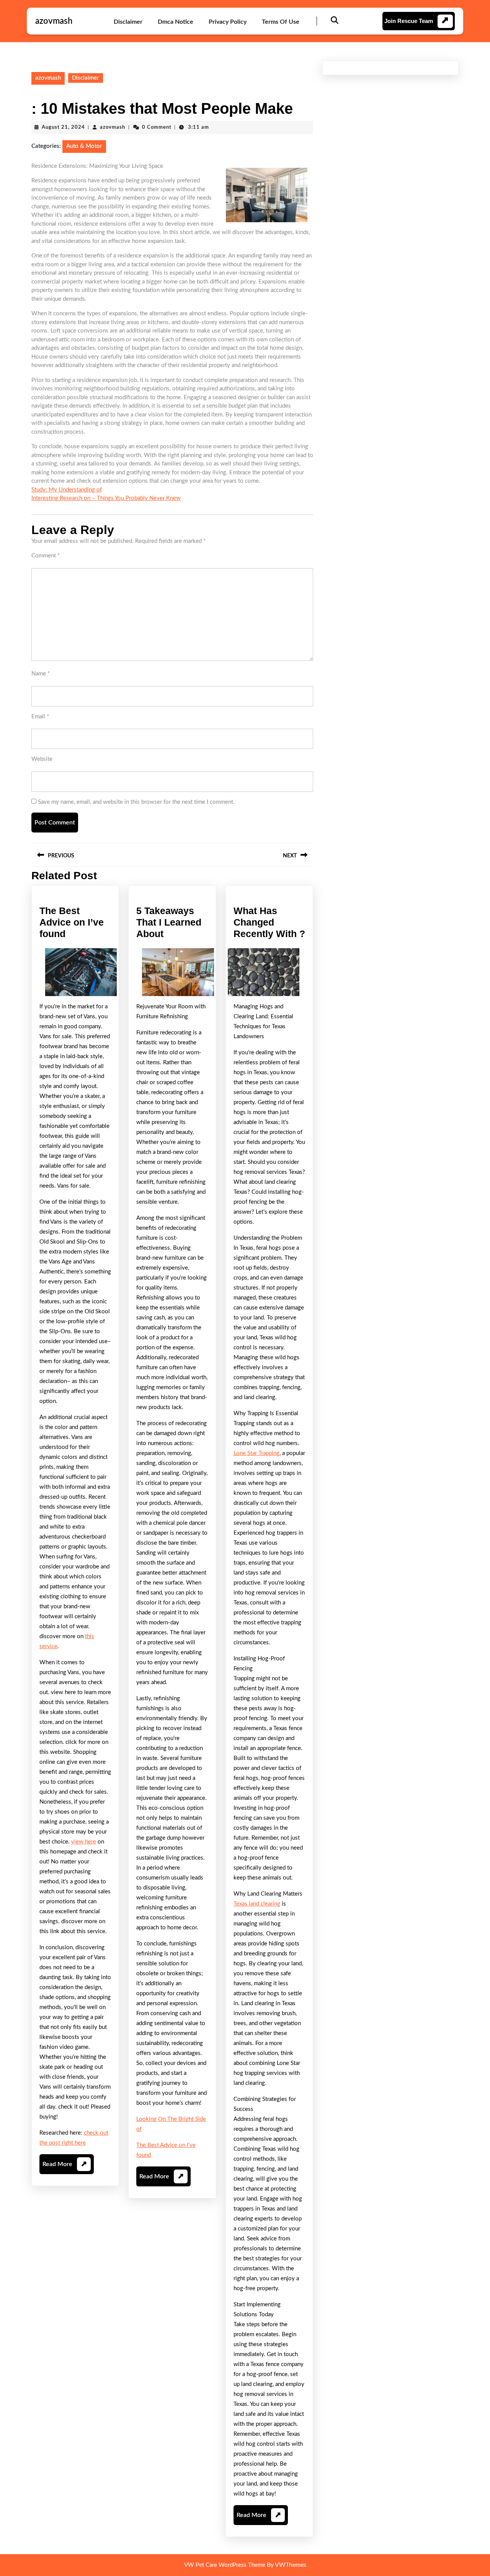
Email (40, 717)
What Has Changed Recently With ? (269, 922)
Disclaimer (128, 22)
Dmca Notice (176, 22)
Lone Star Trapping (256, 1453)
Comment (46, 556)
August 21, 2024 (63, 127)
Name (41, 674)
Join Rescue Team (409, 21)
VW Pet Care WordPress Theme (225, 2565)
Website (42, 759)
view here (84, 1842)
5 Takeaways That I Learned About (169, 922)
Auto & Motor (84, 146)
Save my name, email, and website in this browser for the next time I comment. (136, 802)
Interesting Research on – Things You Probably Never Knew (106, 498)
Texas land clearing (257, 1904)
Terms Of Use (281, 22)
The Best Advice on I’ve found (72, 922)
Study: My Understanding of (67, 490)
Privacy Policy (228, 22)
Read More (65, 2167)
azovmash (54, 21)
